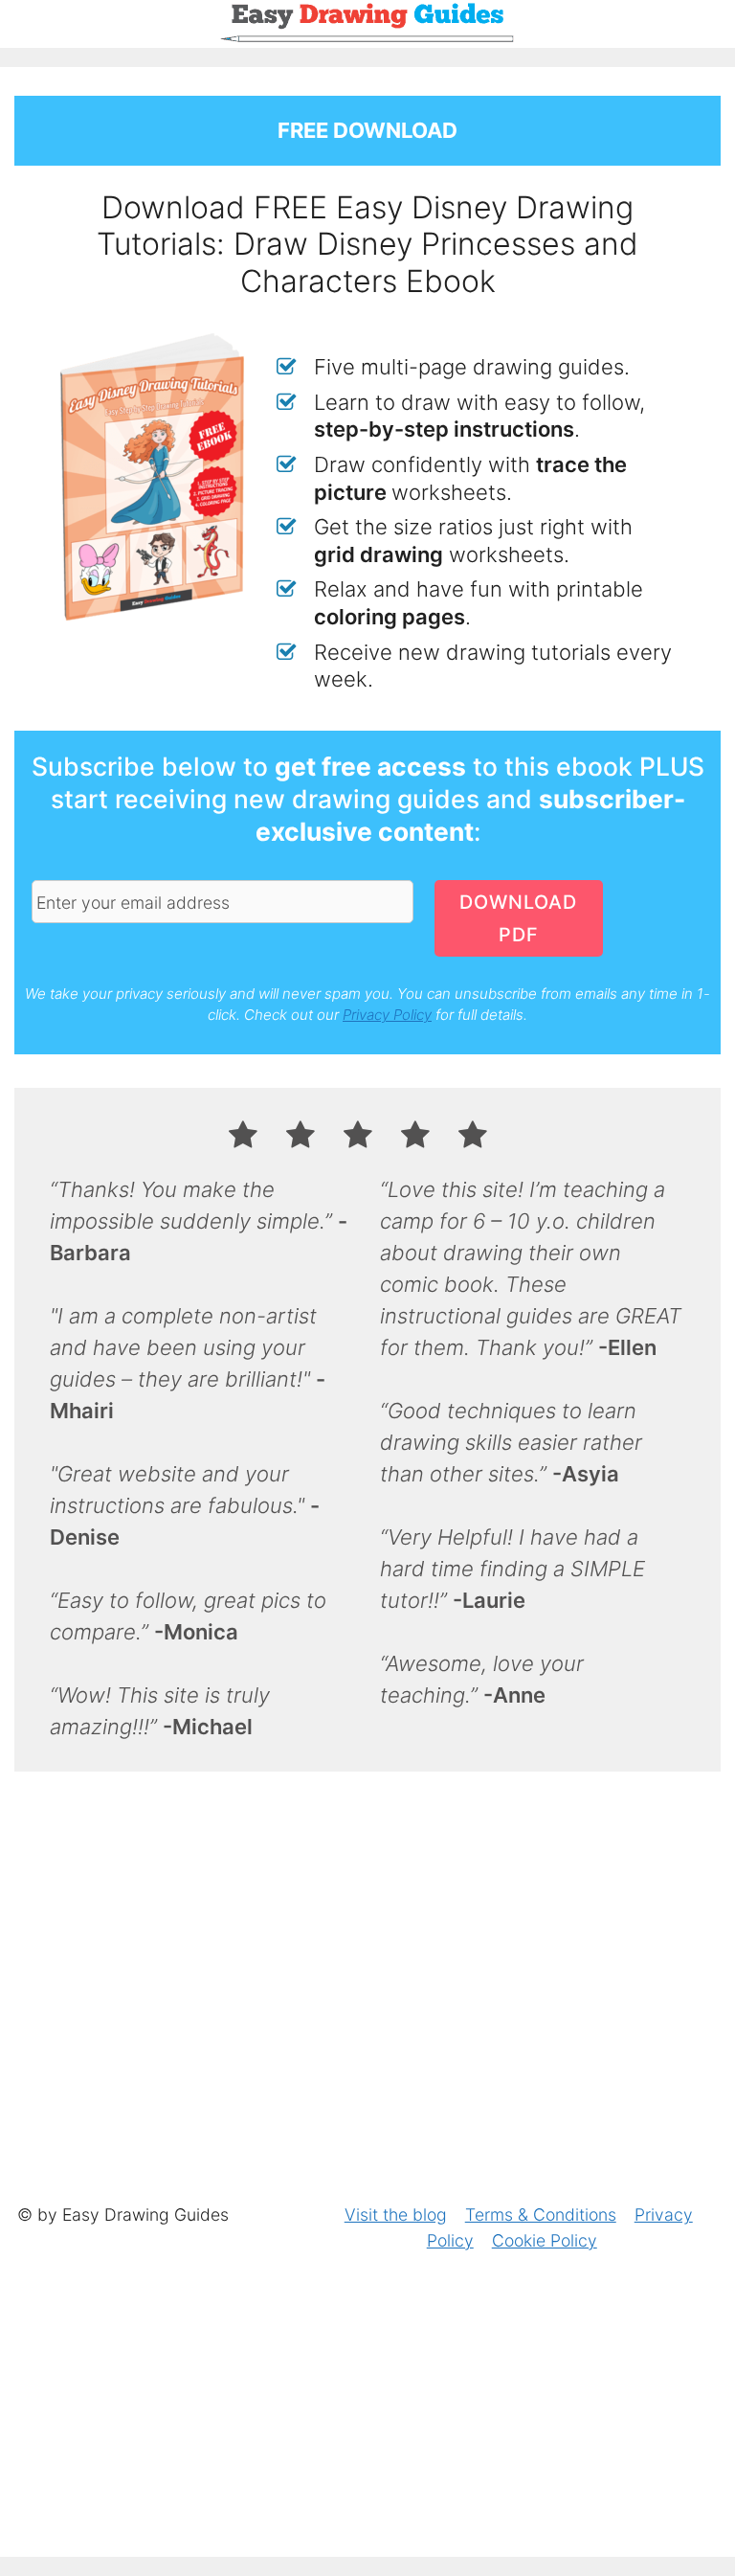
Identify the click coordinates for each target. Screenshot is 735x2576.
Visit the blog (396, 2214)
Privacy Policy (387, 1015)
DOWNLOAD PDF (518, 918)
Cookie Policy (545, 2240)
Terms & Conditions (541, 2214)
